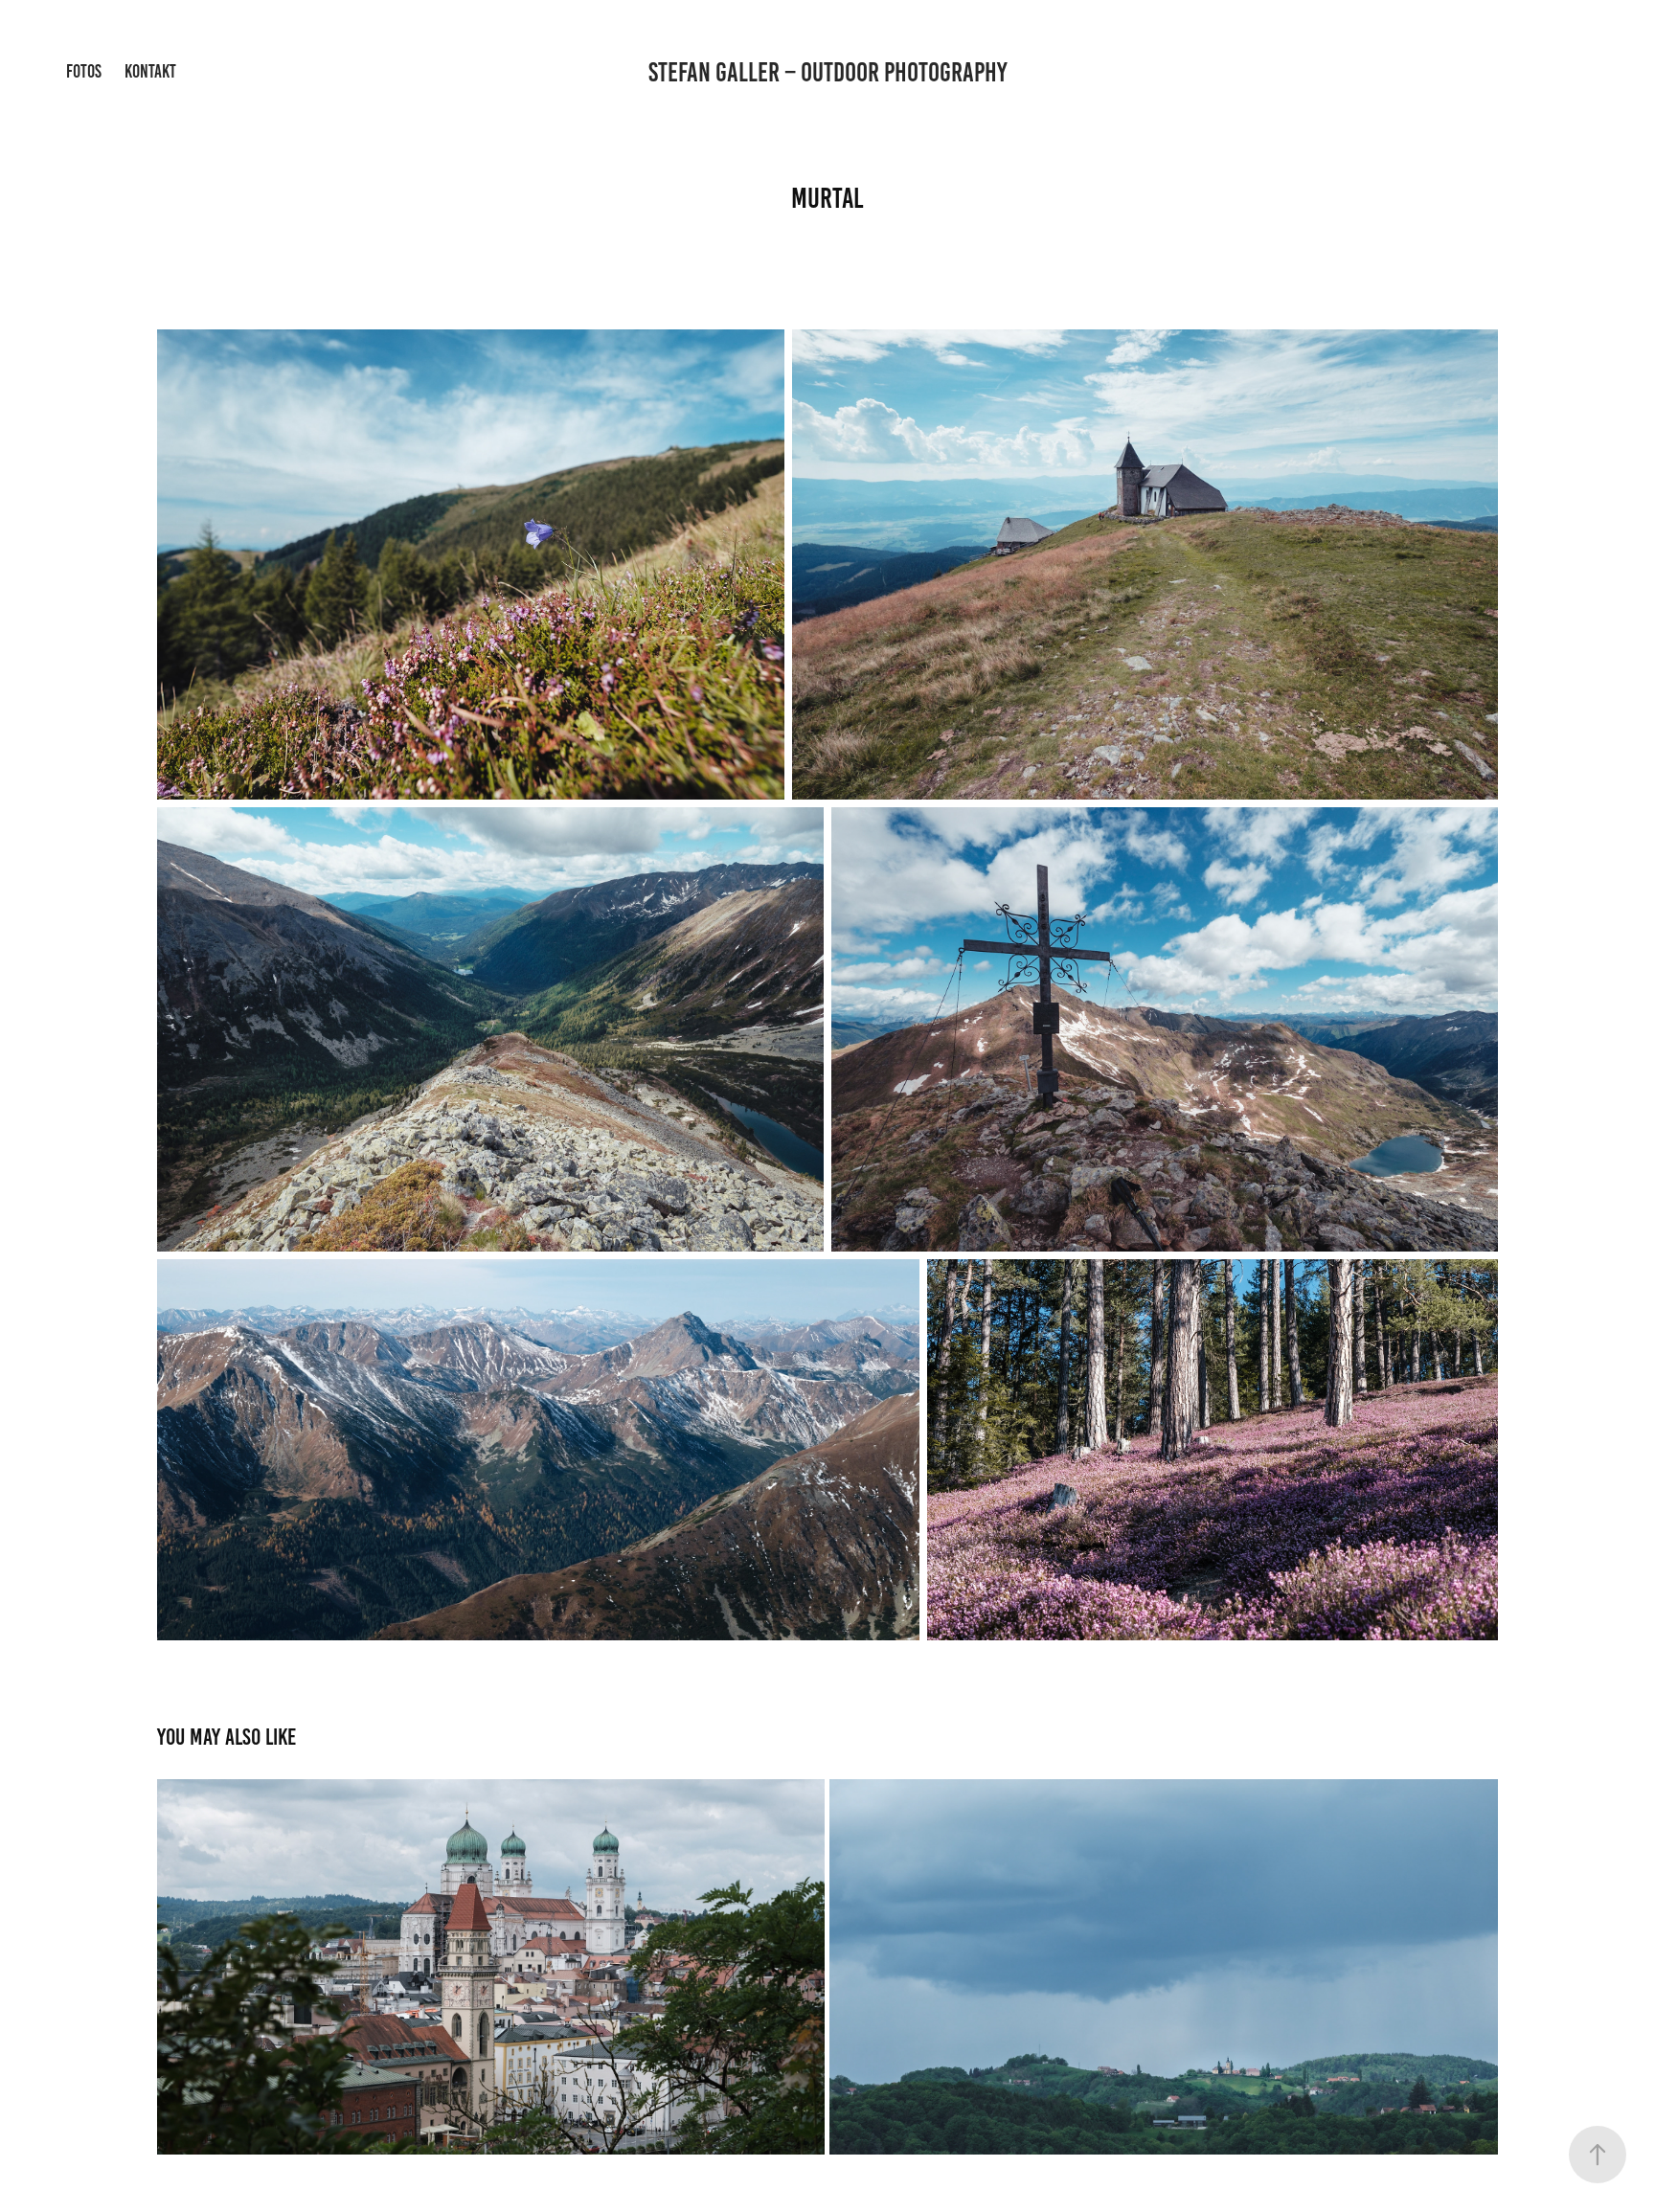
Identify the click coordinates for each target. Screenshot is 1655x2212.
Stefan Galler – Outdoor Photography (828, 72)
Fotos (84, 71)
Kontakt (150, 71)
